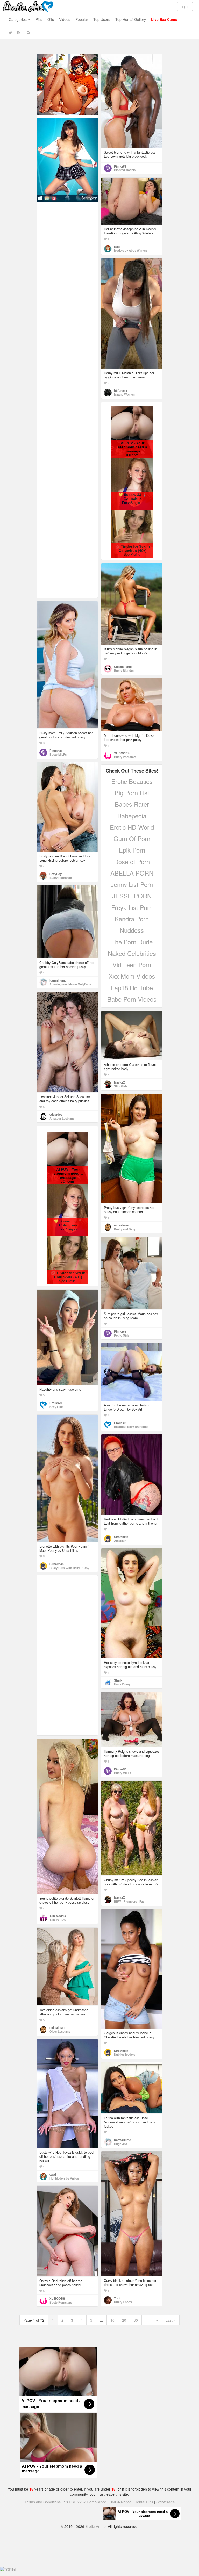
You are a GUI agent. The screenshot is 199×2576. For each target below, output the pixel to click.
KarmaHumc (58, 980)
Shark (118, 1680)
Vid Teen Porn (132, 965)
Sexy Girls (56, 1407)
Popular (82, 19)
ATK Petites (58, 1920)
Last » (171, 2320)
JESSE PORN (132, 896)
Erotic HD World (132, 827)
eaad (117, 247)
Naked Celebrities (132, 953)
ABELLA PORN (132, 873)
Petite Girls (122, 1335)
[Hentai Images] (67, 84)
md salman (122, 1225)
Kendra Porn (132, 919)
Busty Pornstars (125, 757)
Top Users (102, 19)
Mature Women (124, 394)
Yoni (117, 2298)
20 (124, 2320)
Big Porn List (132, 793)
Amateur (120, 1541)
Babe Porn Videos (132, 999)
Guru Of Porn (132, 838)
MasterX (120, 1082)
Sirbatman (57, 1564)
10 (112, 2320)
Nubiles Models (125, 2054)
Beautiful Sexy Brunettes (131, 1427)
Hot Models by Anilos (64, 2178)
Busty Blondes (124, 670)
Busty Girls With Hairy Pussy (69, 1568)
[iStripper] (67, 159)
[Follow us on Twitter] (10, 32)
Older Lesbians (60, 2031)
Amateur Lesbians (62, 1118)
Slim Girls (121, 1086)
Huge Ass (121, 2144)
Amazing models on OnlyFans (70, 984)
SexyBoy (56, 874)
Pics (39, 19)
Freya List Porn (132, 907)
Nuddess (132, 930)
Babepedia (132, 816)
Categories (18, 19)
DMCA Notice (120, 2502)
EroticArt (56, 1403)
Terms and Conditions (43, 2502)
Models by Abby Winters (131, 250)
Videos (65, 19)
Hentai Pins (144, 2502)
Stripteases (165, 2502)
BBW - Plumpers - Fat (129, 1901)
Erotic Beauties (132, 781)
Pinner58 (120, 166)
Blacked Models (125, 170)
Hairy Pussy (122, 1684)
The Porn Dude (132, 942)
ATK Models (58, 1916)
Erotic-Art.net (96, 2526)
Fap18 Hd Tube (132, 988)
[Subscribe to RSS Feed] (19, 32)
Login (185, 6)
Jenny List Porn (132, 884)
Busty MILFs (58, 754)
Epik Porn (132, 850)
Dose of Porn (132, 861)
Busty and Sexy (125, 1229)
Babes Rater (132, 804)
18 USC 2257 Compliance (85, 2502)
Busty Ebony (123, 2302)
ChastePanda (123, 667)
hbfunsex (120, 391)
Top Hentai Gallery (131, 19)
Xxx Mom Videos (132, 976)
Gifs (51, 19)
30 (136, 2320)
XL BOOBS (122, 753)
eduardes (56, 1114)
